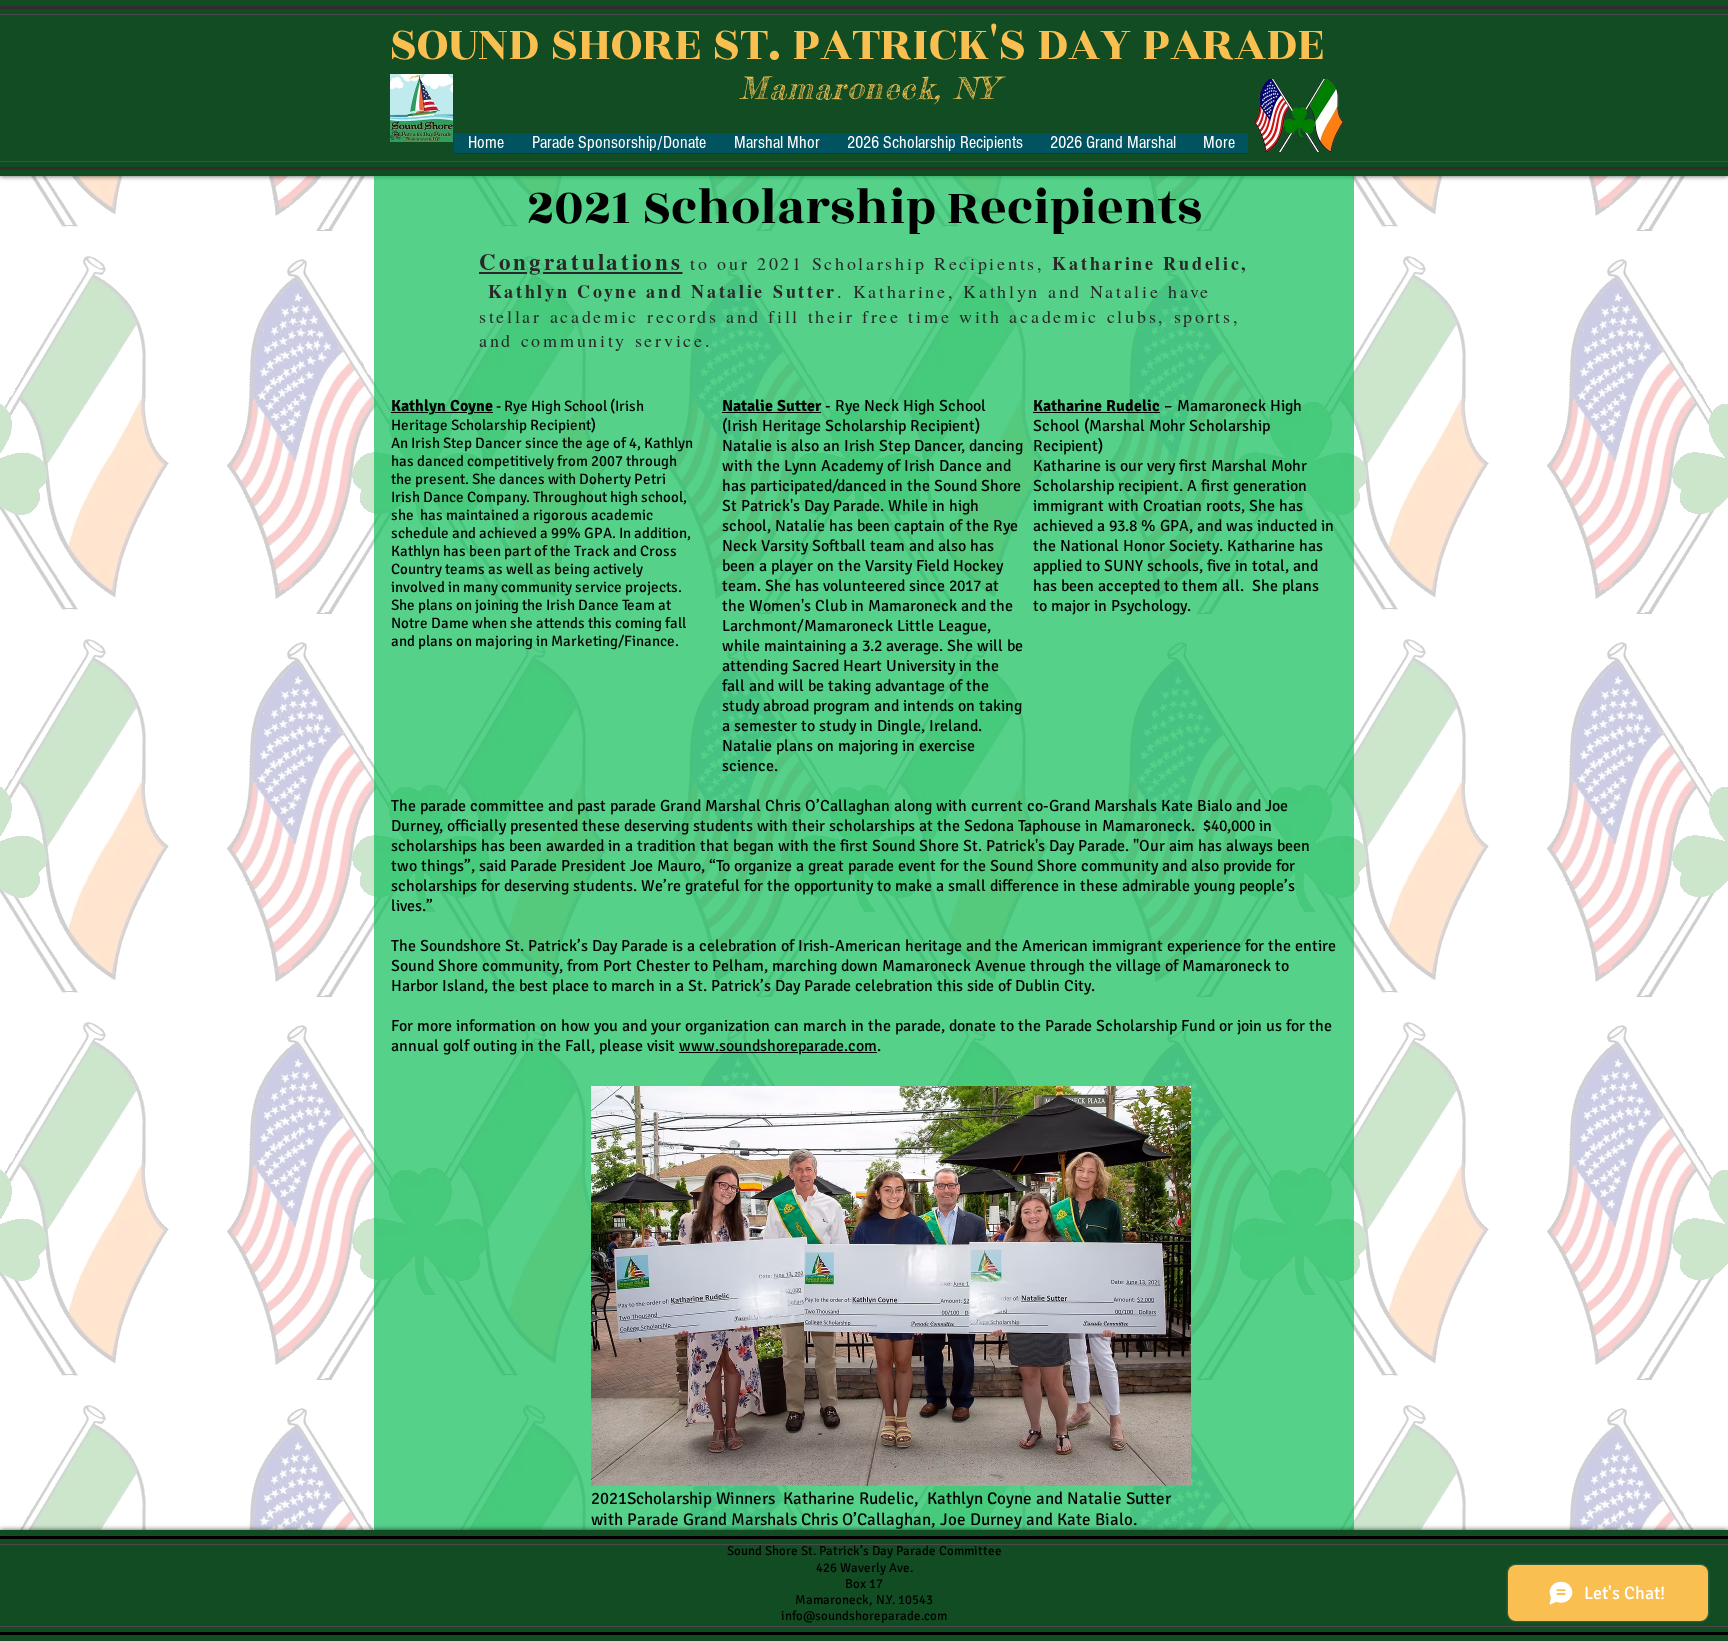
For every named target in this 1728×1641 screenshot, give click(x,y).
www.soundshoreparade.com (778, 1046)
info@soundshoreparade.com (864, 1616)
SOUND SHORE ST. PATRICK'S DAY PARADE (856, 44)
